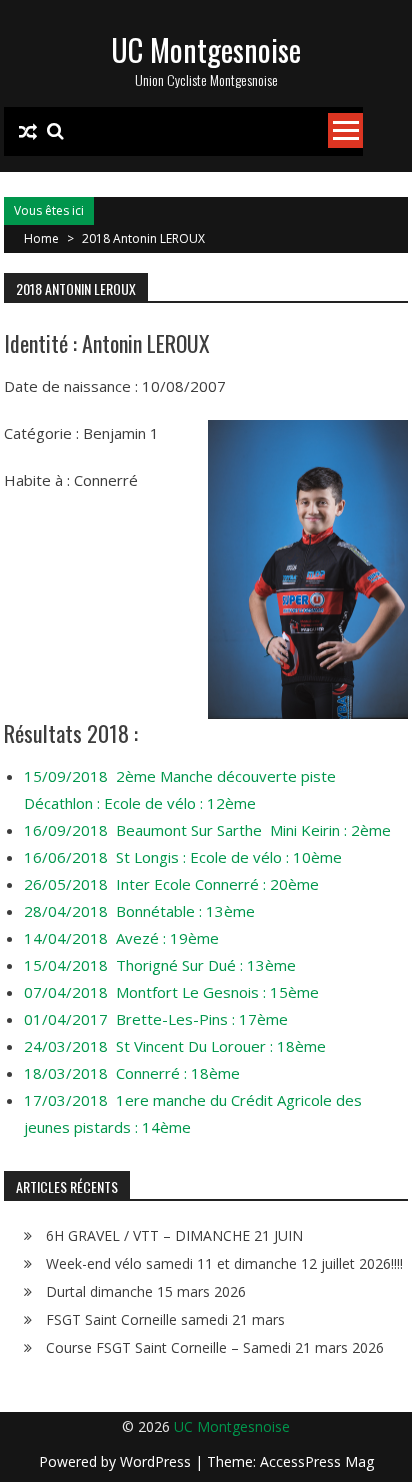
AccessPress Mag (317, 1461)
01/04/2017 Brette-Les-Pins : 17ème (156, 1019)
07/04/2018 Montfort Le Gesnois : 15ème (171, 992)
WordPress (157, 1461)
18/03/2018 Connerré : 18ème (132, 1073)
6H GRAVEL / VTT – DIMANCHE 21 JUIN (174, 1235)
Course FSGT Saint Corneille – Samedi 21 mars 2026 (215, 1347)
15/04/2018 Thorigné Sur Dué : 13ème (160, 965)
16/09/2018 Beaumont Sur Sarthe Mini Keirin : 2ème (207, 830)
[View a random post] (28, 132)
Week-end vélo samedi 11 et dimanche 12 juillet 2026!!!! (224, 1263)
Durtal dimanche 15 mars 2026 (146, 1291)
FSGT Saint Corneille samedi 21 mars (165, 1319)
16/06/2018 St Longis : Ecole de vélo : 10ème (183, 857)
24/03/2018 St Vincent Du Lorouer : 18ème (175, 1046)
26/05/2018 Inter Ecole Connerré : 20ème (171, 884)
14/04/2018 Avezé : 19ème (121, 938)
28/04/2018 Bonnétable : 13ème (139, 911)
